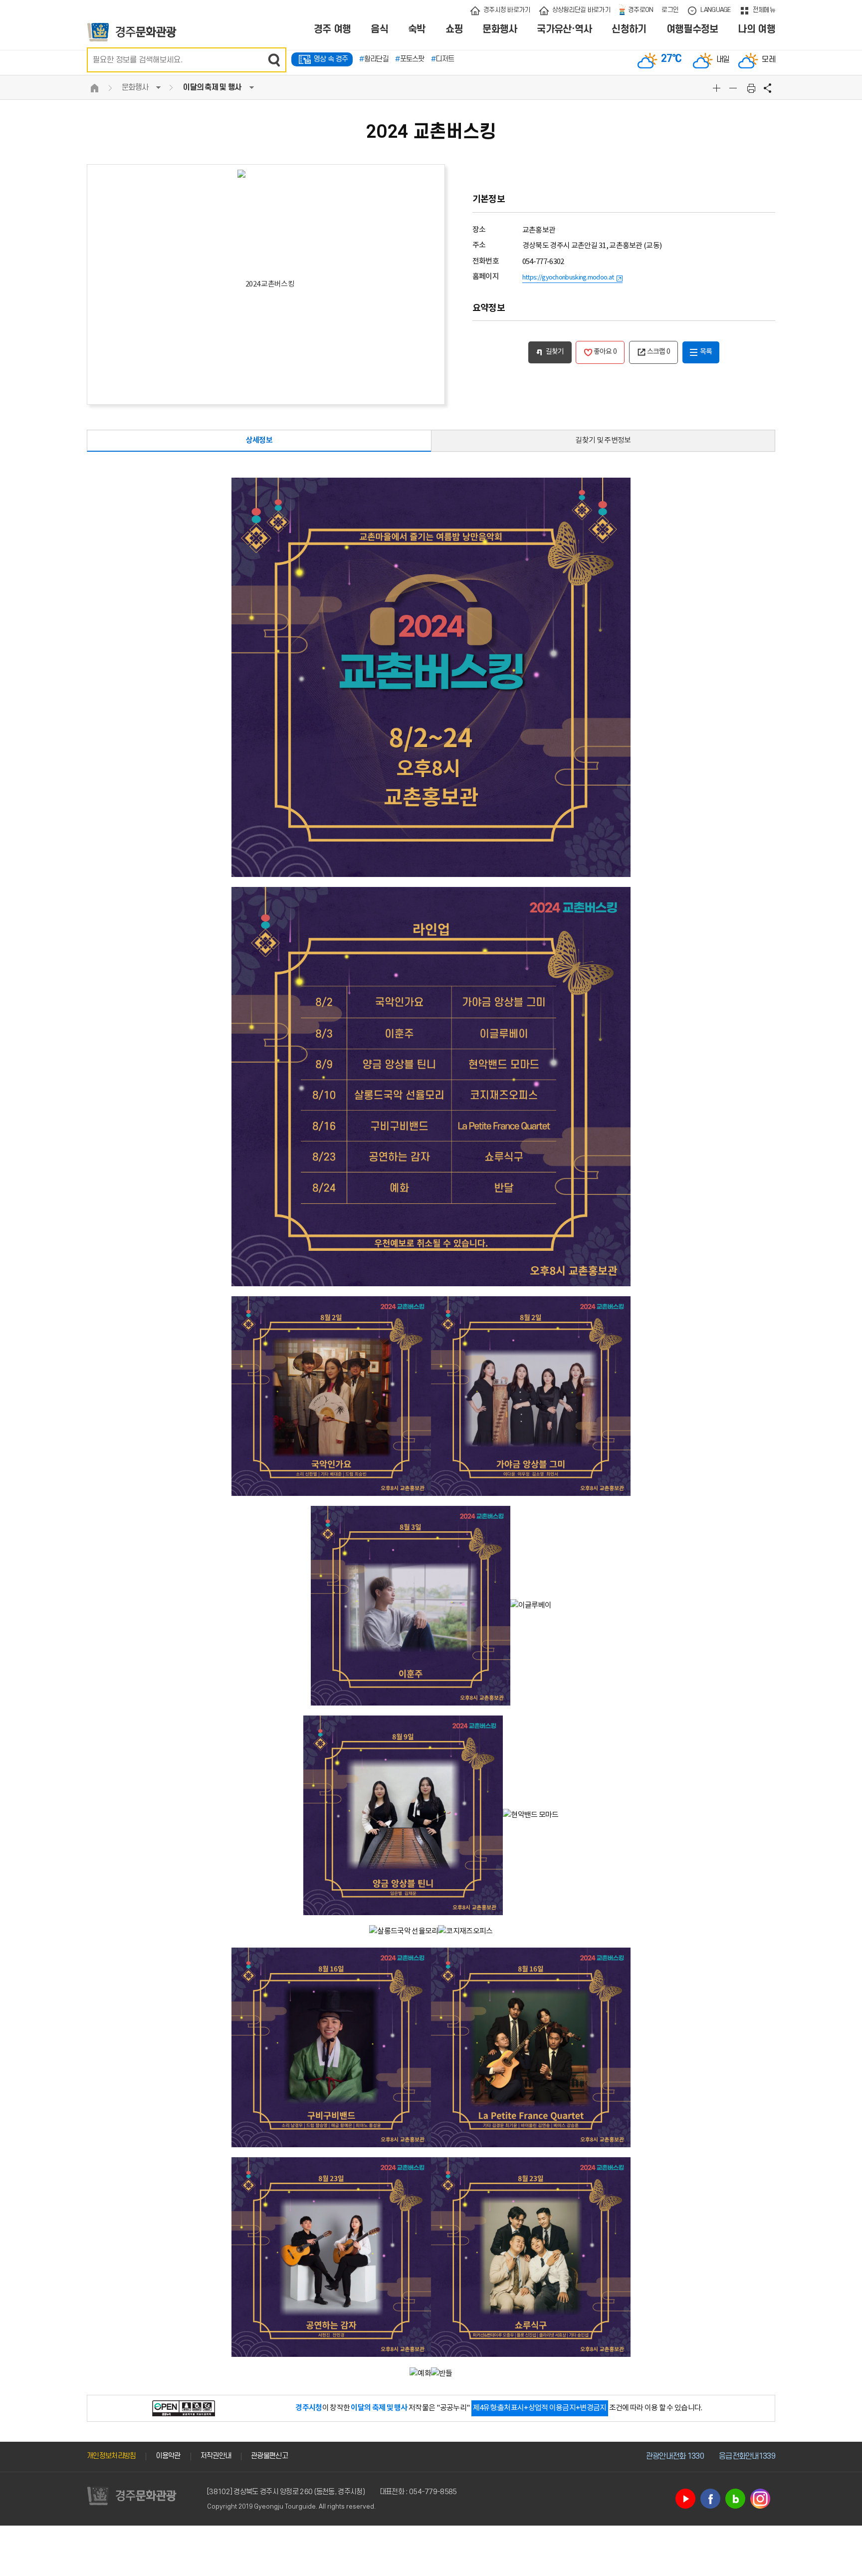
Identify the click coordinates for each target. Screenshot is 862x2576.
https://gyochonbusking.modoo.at (568, 278)
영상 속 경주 (331, 59)
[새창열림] (184, 2408)
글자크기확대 (718, 88)
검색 (274, 60)
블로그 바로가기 (735, 2499)
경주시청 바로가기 (507, 10)
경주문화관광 (132, 32)
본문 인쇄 (751, 88)
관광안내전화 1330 (675, 2456)
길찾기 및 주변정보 (603, 440)
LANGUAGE (715, 10)
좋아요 (605, 352)
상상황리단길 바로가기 (581, 10)
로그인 (670, 10)
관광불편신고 (269, 2456)
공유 (768, 88)
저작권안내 (216, 2456)
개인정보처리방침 (111, 2456)
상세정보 (259, 440)
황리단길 (374, 59)
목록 (706, 352)
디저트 (442, 59)
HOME (94, 88)
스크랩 (659, 352)
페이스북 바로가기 (710, 2499)
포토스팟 (410, 59)
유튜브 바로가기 (685, 2499)
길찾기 (555, 352)
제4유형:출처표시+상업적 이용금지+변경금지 (540, 2408)
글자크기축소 (734, 88)
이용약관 (168, 2456)
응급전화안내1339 (747, 2456)
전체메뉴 (764, 10)
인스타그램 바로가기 (760, 2499)
